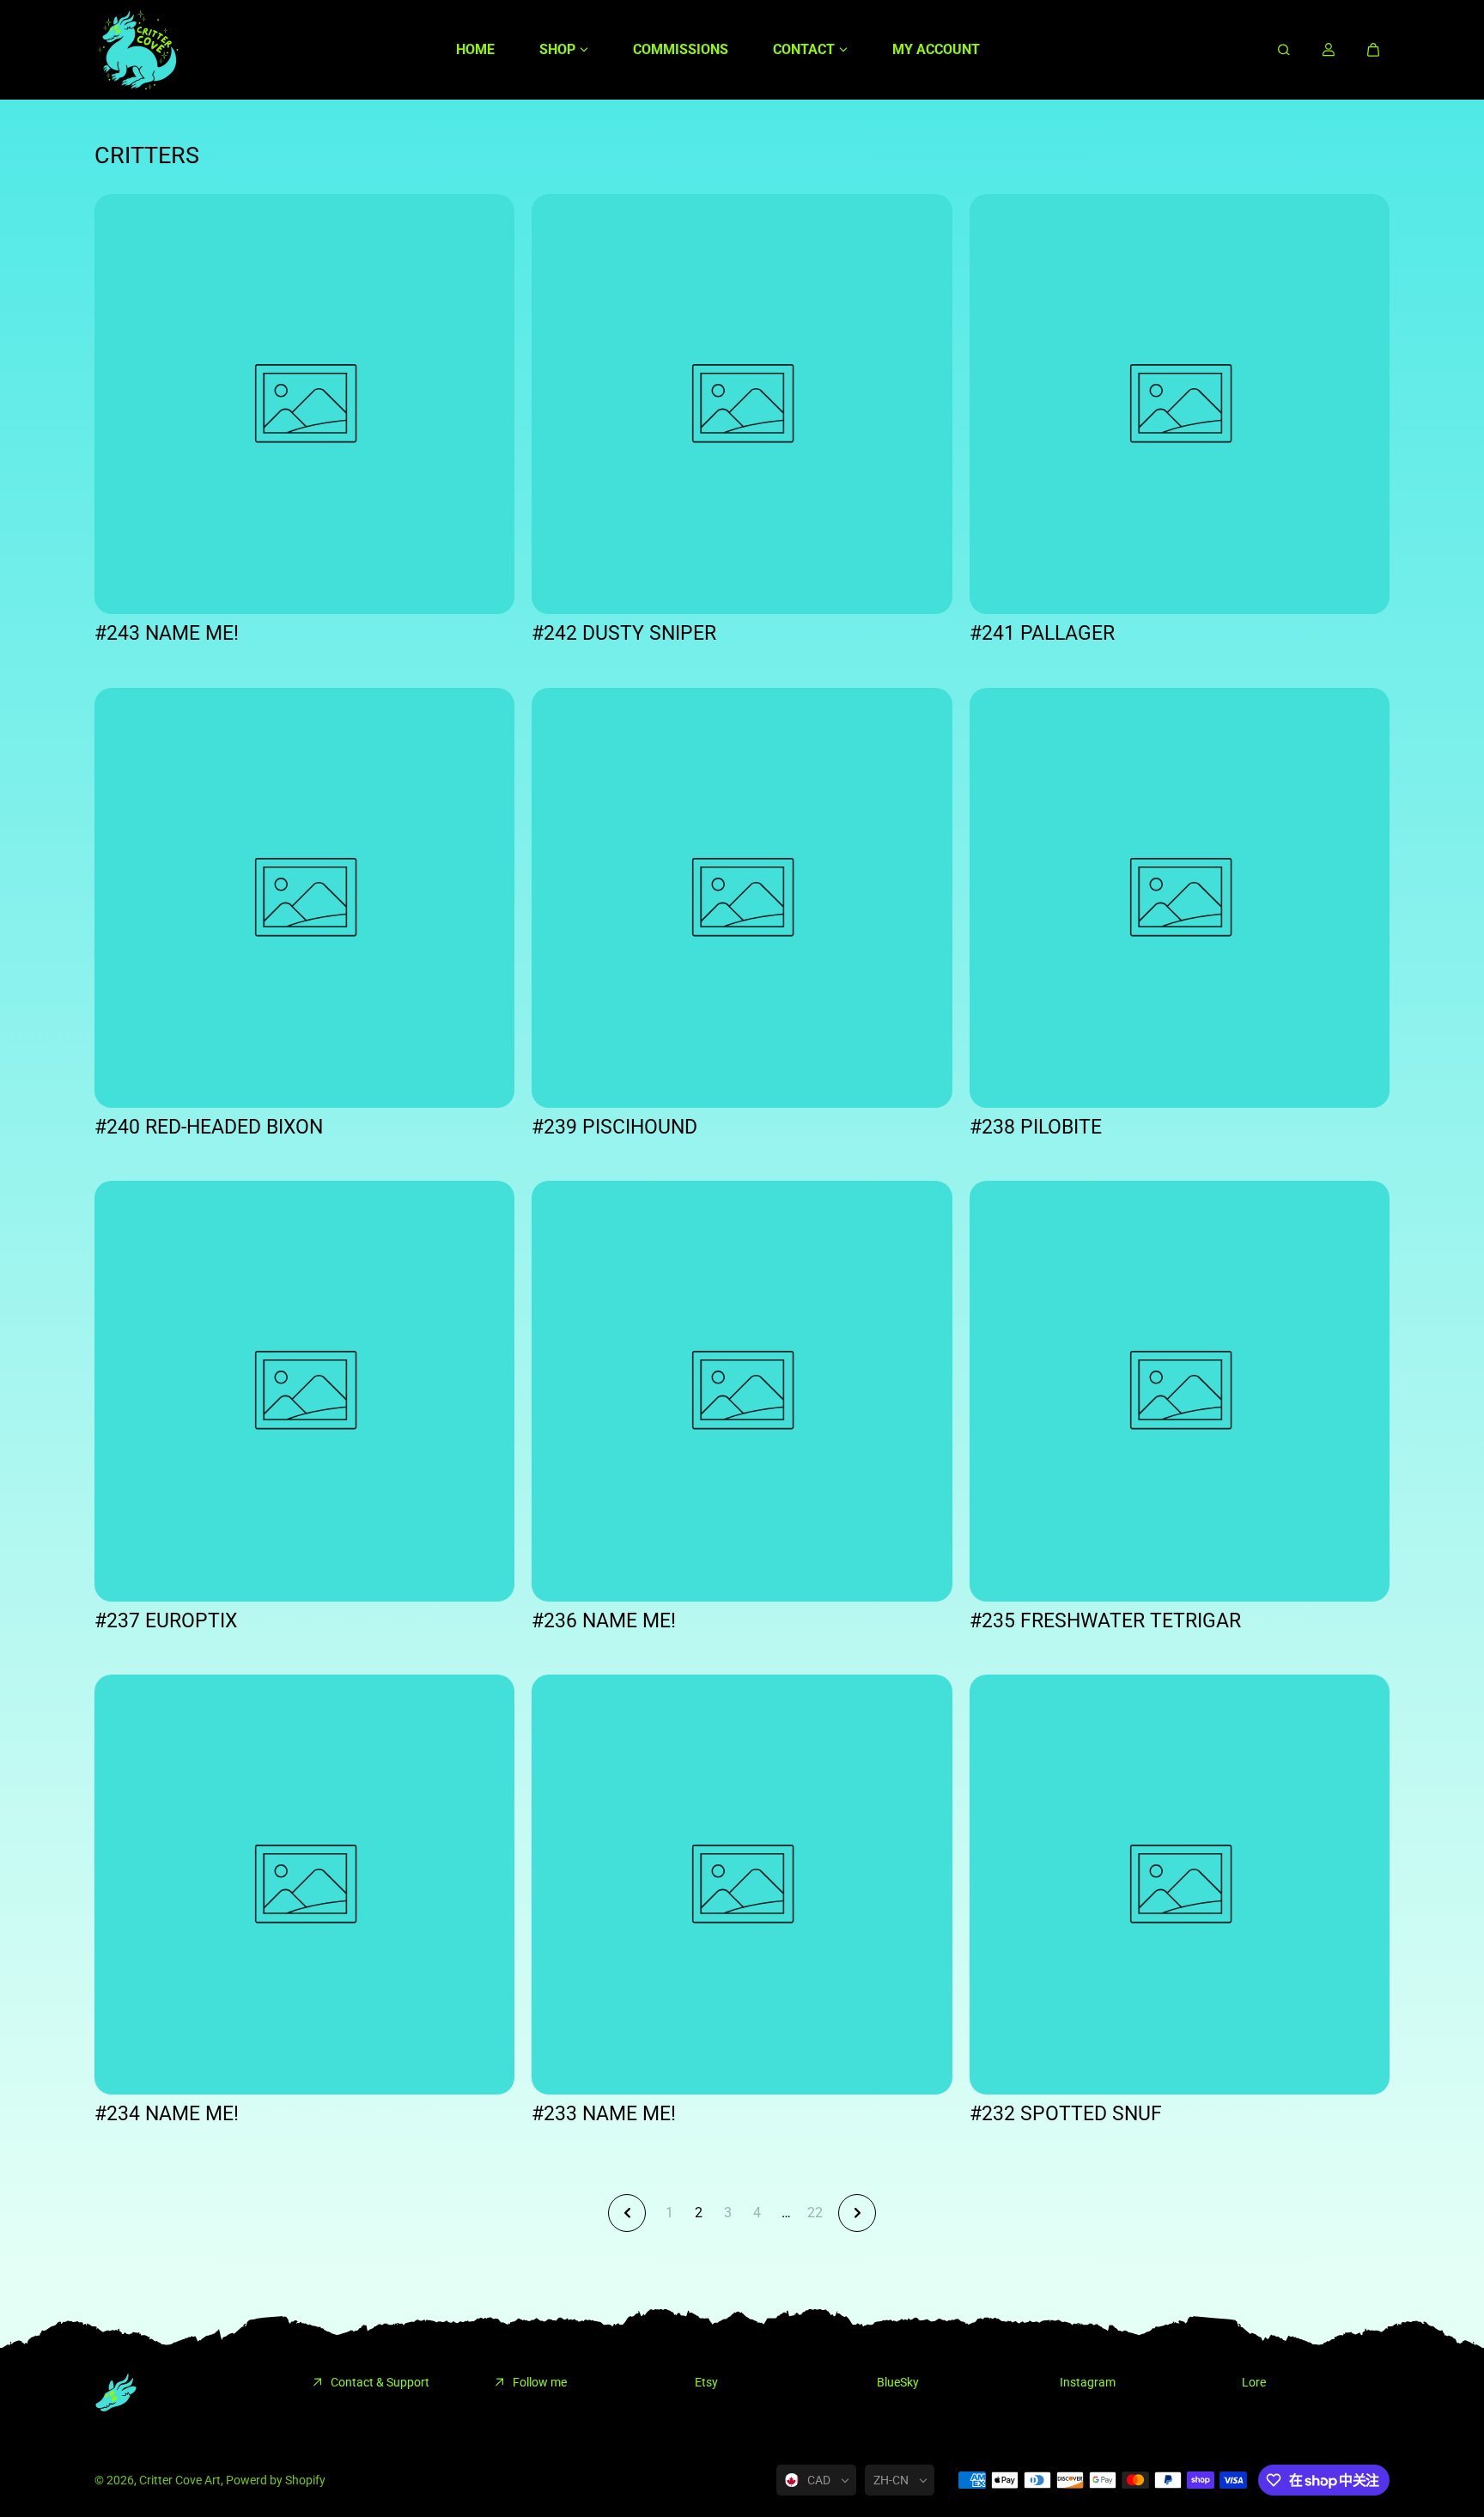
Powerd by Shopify (276, 2480)
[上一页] (627, 2213)
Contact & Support (380, 2382)
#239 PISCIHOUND (614, 1127)
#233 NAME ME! (604, 2114)
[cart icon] (1373, 50)
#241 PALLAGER (1042, 633)
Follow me (540, 2382)
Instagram (1088, 2382)
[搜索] (1284, 50)
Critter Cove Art (180, 2480)
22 (815, 2213)
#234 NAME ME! (167, 2114)
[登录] (1329, 50)
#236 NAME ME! (604, 1621)
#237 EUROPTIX (166, 1621)
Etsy (706, 2382)
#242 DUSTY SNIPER (624, 633)
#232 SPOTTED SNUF (1066, 2114)
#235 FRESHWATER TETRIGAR (1105, 1621)
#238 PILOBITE (1036, 1127)
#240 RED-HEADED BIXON (209, 1127)
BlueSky (898, 2382)
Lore (1254, 2382)
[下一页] (857, 2213)
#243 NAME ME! (167, 633)
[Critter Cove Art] (137, 50)
